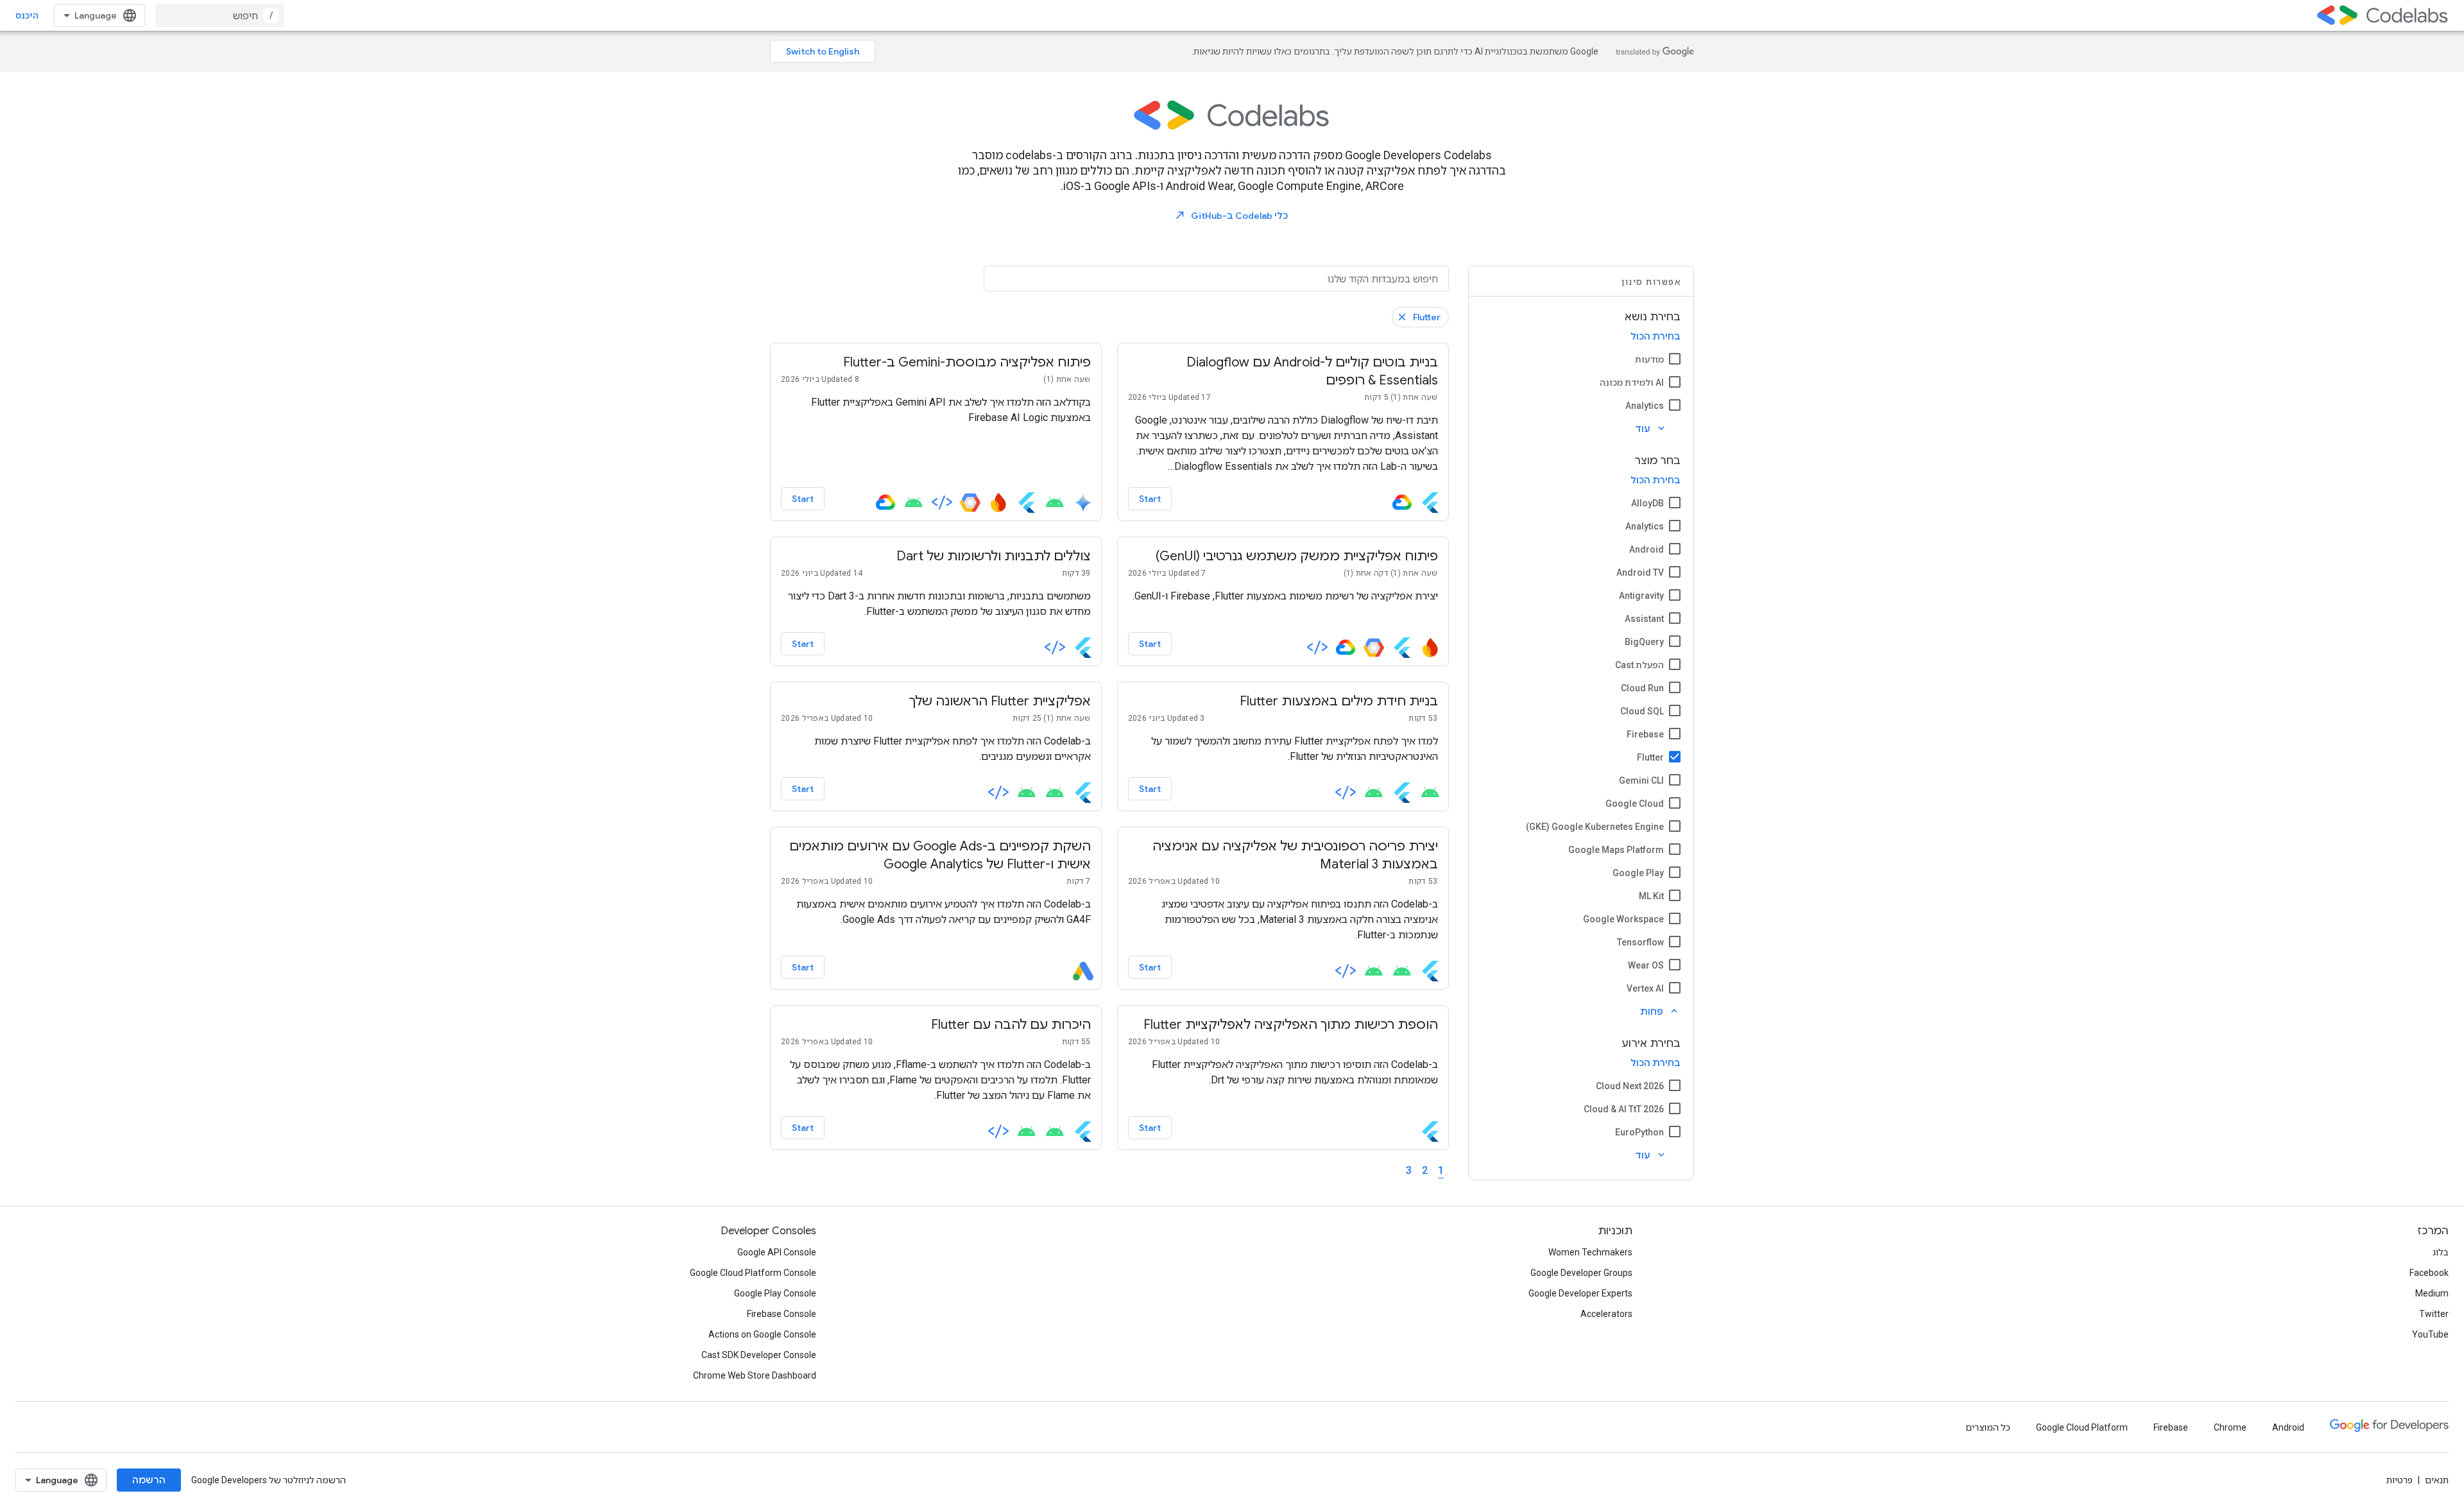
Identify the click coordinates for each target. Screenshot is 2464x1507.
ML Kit (1651, 896)
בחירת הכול (1656, 336)
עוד (1651, 428)
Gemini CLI (1641, 780)
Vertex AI (1645, 988)
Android (1647, 549)
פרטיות (2400, 1480)
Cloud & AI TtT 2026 (1624, 1109)
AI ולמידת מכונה (1632, 383)
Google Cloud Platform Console (753, 1273)
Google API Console (777, 1252)
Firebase (1645, 734)
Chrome (2230, 1427)
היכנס (27, 15)
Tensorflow (1640, 942)
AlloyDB (1647, 503)
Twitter (2434, 1314)
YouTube (2430, 1334)
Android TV (1640, 573)
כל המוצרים (1988, 1427)
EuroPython (1639, 1132)
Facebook (2429, 1273)
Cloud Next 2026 (1630, 1086)
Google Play (1638, 873)
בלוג (2441, 1252)
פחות (1660, 1011)
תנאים (2437, 1480)
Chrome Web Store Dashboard (755, 1375)
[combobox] (219, 15)
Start (1150, 499)
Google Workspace (1623, 919)
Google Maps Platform (1616, 850)
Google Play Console (775, 1293)
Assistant (1644, 619)
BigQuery (1644, 642)
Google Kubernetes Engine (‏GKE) (1595, 827)
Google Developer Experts (1580, 1293)
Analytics (1645, 406)
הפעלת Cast (1639, 665)
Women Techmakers (1590, 1252)
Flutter (1650, 757)
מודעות (1649, 359)
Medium (2432, 1293)
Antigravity (1641, 596)
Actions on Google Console (762, 1334)
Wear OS (1646, 965)
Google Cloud (1635, 804)
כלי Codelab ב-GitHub (1231, 215)
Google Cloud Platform (2082, 1427)
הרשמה (149, 1480)
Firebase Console (782, 1314)
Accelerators (1606, 1314)
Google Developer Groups (1581, 1273)
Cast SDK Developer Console (759, 1355)
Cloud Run (1642, 688)
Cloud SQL (1642, 711)
